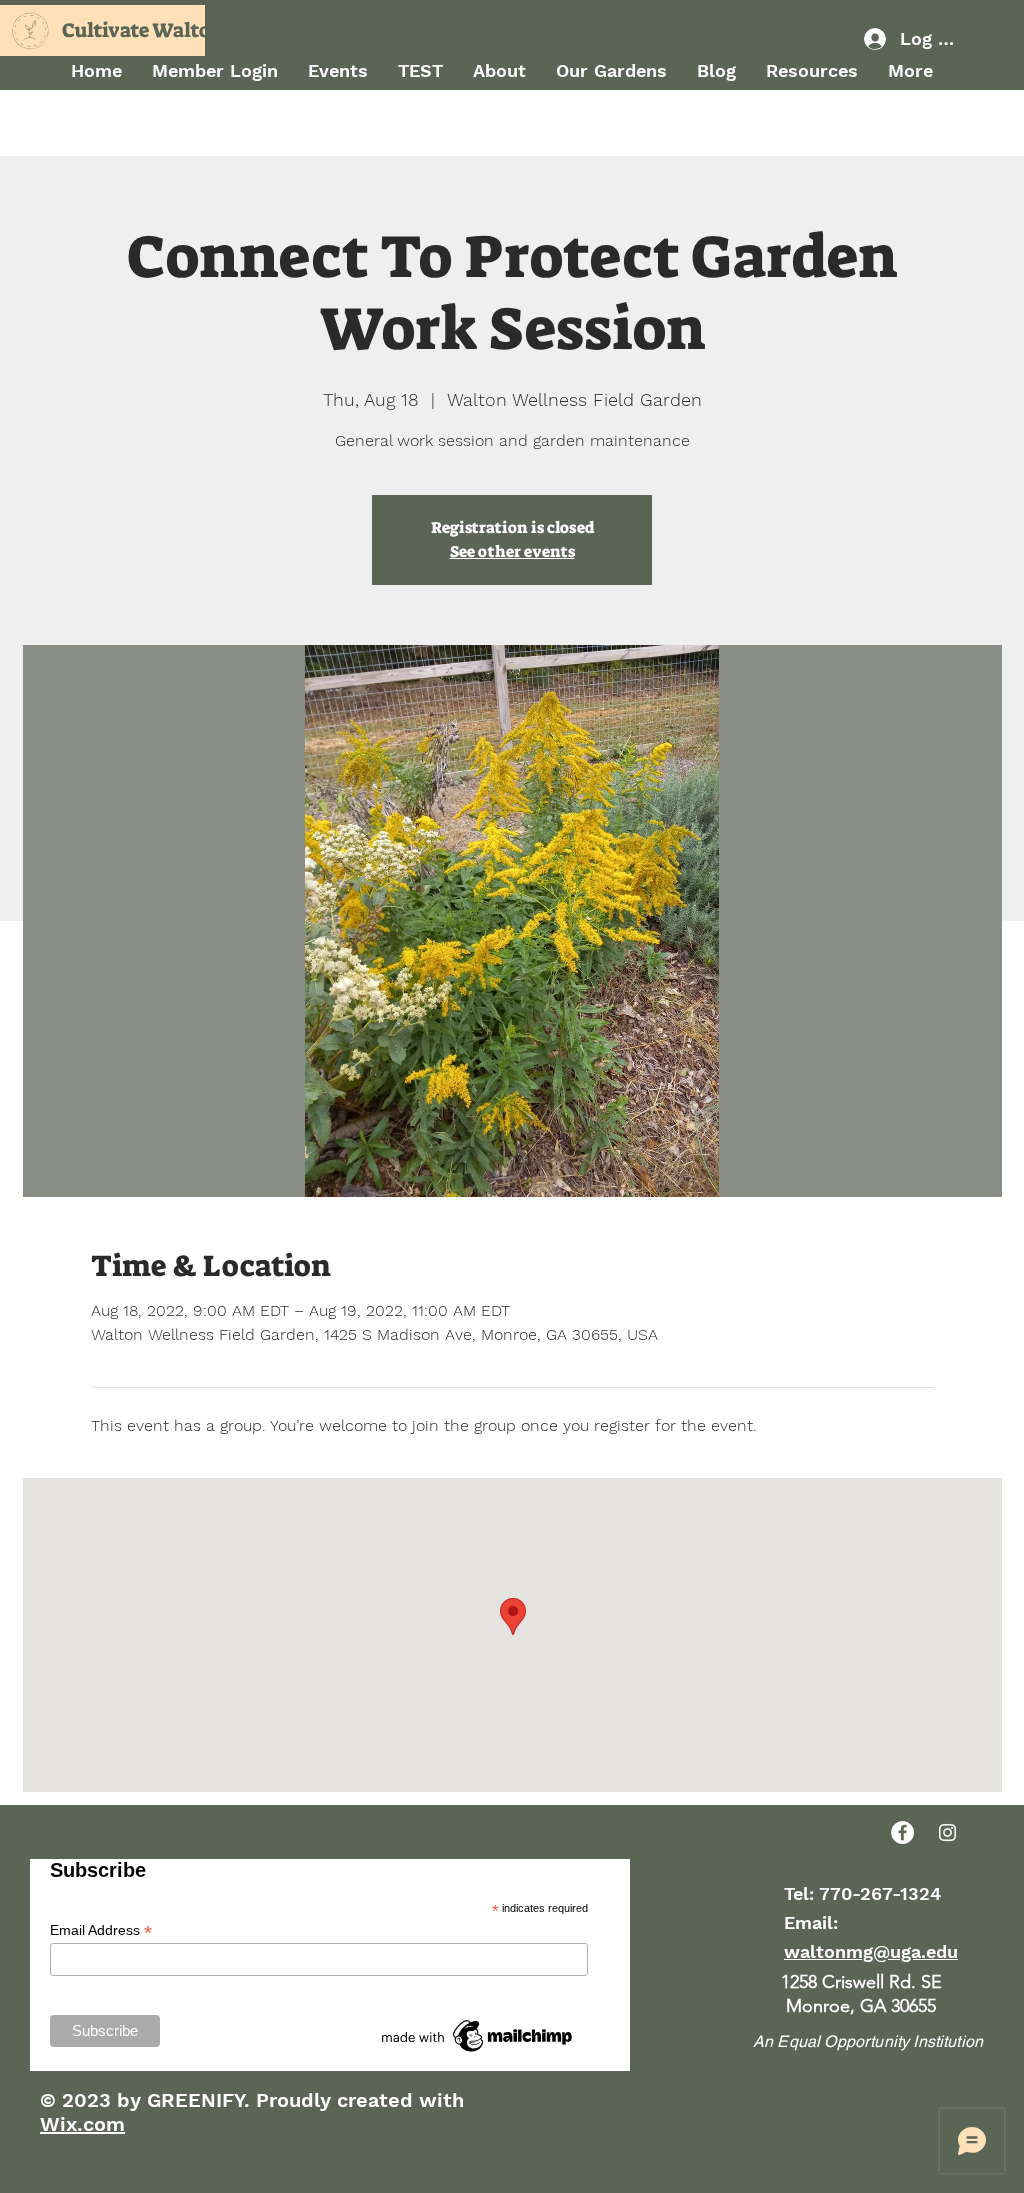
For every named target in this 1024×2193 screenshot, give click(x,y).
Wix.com (82, 2124)
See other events (512, 551)
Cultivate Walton (142, 30)
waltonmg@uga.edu (871, 1951)
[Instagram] (947, 1832)
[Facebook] (902, 1832)
